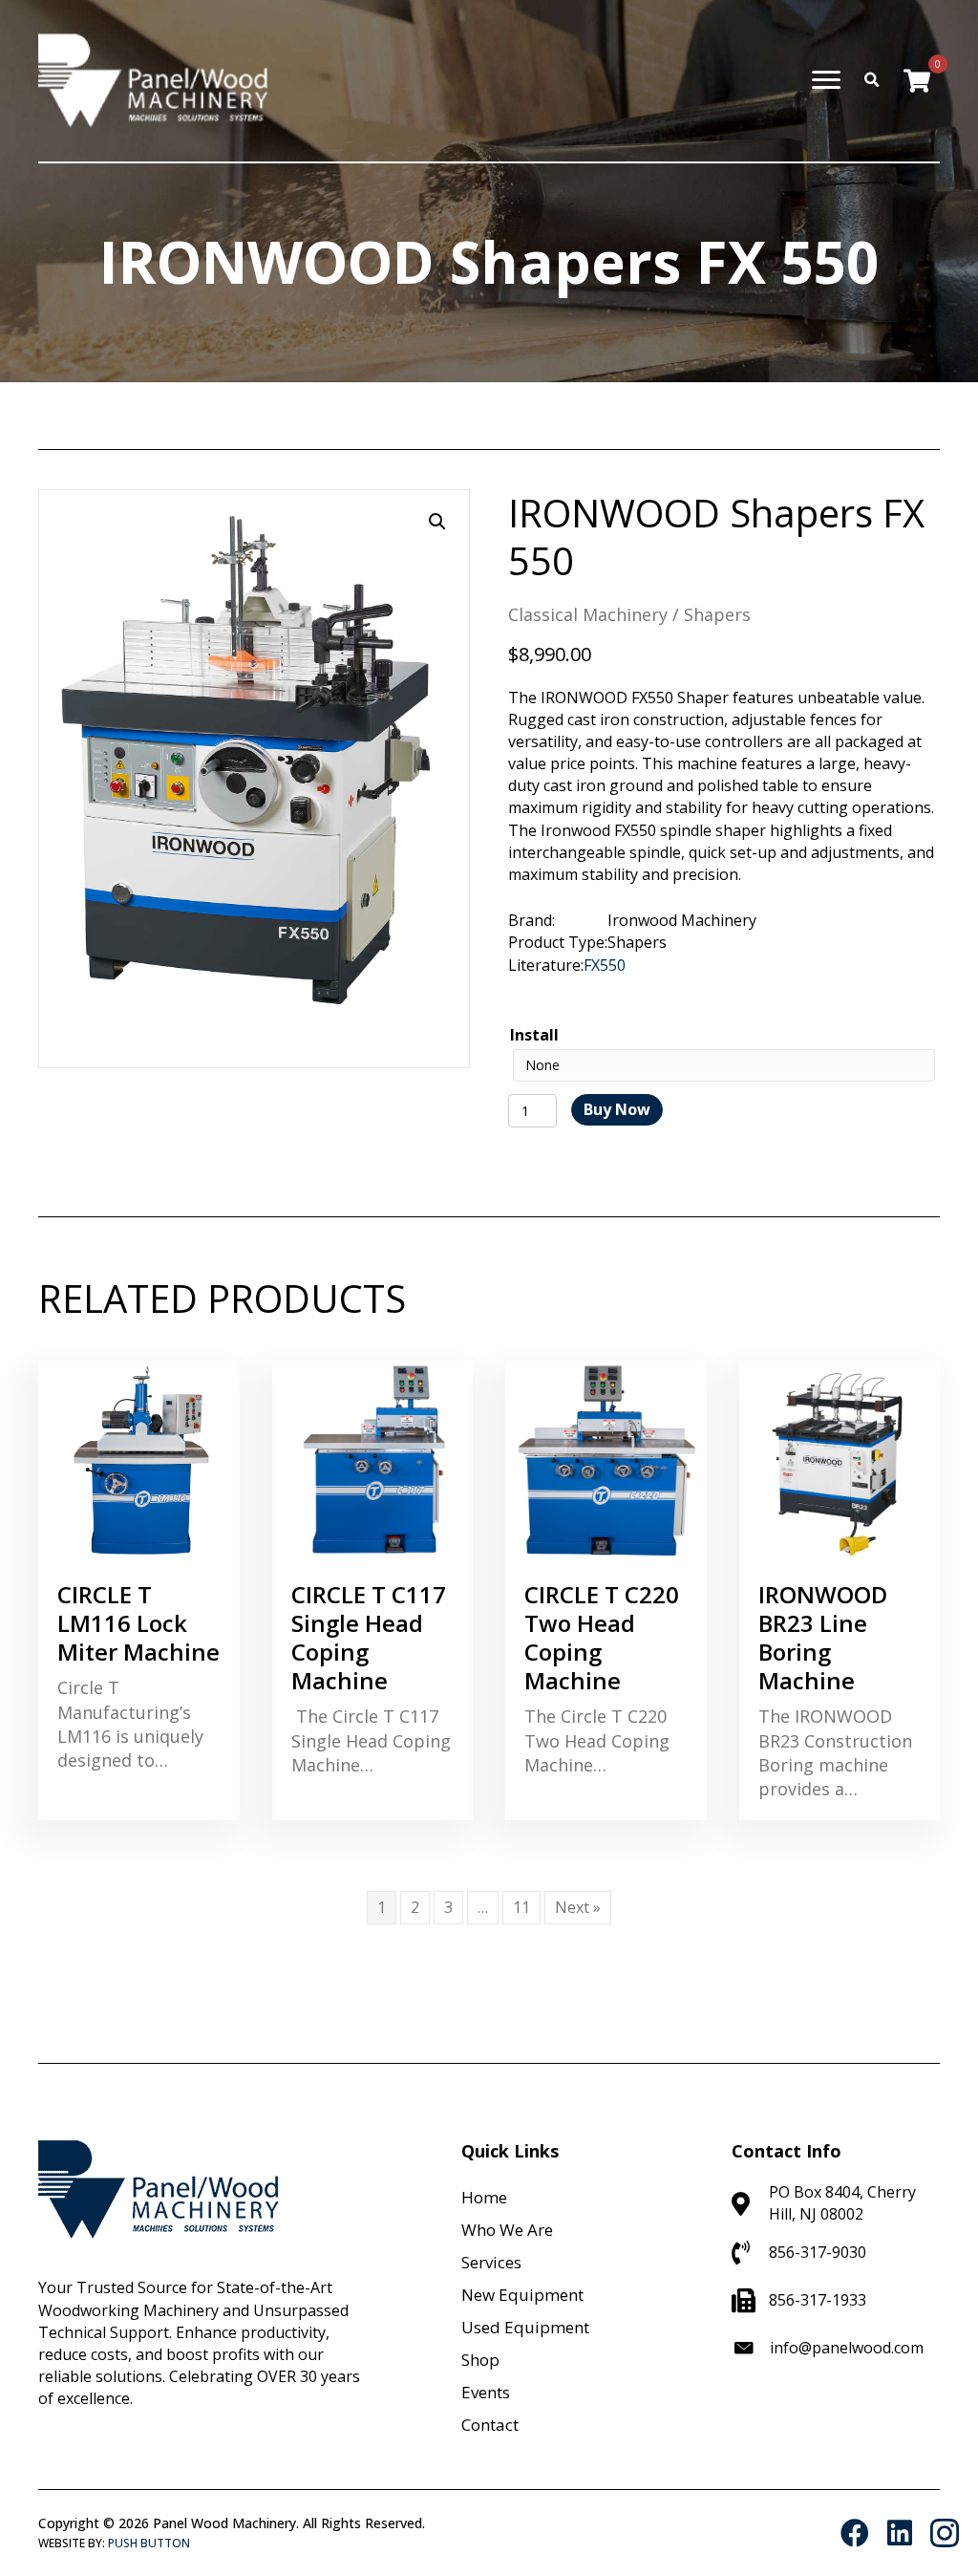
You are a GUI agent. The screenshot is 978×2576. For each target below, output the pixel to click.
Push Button (149, 2543)
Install (534, 1035)
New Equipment (522, 2295)
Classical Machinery (588, 614)
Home (484, 2197)
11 (521, 1907)
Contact (490, 2425)
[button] (437, 522)
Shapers (717, 614)
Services (491, 2262)
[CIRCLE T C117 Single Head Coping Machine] (373, 1459)
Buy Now (617, 1109)
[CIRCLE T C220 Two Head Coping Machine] (606, 1459)
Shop (480, 2360)
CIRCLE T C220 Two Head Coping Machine (602, 1637)
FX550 (605, 965)
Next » (578, 1907)
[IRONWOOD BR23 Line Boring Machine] (840, 1459)
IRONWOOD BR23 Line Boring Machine (823, 1637)
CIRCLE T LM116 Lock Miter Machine (138, 1623)
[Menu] (826, 80)
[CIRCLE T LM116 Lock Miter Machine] (139, 1459)
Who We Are (507, 2230)
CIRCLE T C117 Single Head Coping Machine (369, 1637)
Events (486, 2392)
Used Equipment (525, 2327)
